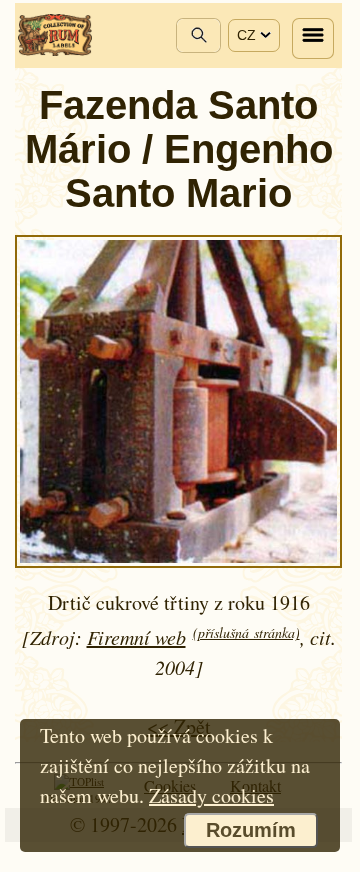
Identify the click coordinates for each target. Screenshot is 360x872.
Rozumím (251, 830)
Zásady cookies (211, 795)
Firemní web (136, 637)
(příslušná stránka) (246, 632)
